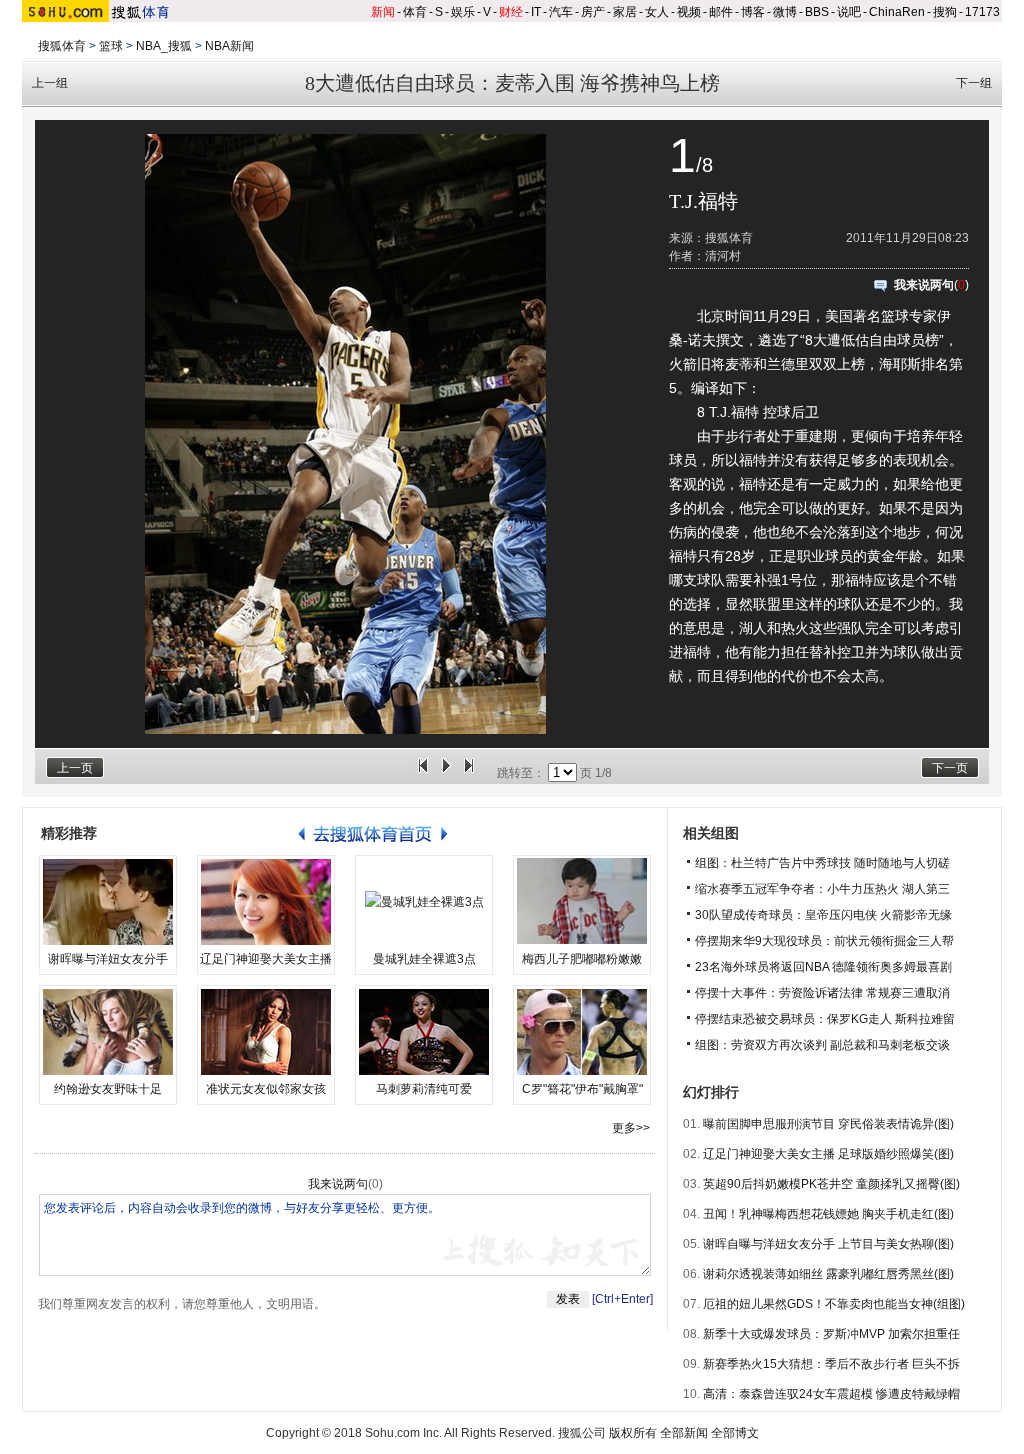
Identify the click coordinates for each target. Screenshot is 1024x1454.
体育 (415, 12)
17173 (982, 12)
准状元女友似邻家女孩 (266, 1089)
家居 (625, 12)
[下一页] (469, 773)
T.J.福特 (703, 201)
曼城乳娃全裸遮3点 (424, 959)
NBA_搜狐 (164, 46)
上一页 (75, 768)
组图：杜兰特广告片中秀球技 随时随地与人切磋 (822, 863)
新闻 (383, 12)
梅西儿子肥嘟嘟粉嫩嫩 (582, 959)
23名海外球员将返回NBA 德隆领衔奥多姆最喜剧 (823, 967)
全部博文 (735, 1433)
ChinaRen (897, 12)
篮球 (111, 46)
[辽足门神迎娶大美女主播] (266, 902)
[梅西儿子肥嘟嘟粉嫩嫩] (582, 902)
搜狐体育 (62, 46)
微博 (785, 12)
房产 (593, 12)
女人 (657, 12)
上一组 (50, 83)
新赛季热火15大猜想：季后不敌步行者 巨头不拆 (831, 1364)
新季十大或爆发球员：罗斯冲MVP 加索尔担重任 (831, 1334)
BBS (817, 12)
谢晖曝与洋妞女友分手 (108, 959)
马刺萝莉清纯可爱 (424, 1089)
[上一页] (423, 773)
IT (536, 12)
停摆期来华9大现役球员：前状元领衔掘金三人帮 (824, 941)
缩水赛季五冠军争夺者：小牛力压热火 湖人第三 (822, 889)
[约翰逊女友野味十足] (108, 1032)
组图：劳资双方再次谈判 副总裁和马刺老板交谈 (822, 1045)
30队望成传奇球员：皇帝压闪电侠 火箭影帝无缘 (823, 915)
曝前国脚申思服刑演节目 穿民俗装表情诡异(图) (828, 1124)
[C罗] (582, 1032)
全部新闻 (684, 1433)
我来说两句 (924, 285)
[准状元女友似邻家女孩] (266, 1032)
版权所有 (633, 1433)
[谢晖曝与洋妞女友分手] (108, 902)
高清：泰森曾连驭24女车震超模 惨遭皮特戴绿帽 (831, 1394)
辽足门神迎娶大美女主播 (266, 959)
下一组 (974, 83)
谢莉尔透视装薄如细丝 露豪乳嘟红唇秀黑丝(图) (828, 1274)
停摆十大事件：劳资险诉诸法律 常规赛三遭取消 (822, 993)
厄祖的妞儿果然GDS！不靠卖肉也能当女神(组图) (834, 1304)
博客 (753, 12)
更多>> (631, 1128)
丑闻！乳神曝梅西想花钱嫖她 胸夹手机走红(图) (828, 1214)
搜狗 (945, 12)
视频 (689, 12)
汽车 (561, 12)
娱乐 (463, 12)
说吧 (849, 12)
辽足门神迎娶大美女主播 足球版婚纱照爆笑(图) (828, 1154)
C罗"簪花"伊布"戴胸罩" (582, 1089)
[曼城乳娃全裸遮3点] (424, 902)
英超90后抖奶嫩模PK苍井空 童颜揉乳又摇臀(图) (831, 1184)
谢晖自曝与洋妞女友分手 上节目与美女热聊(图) (828, 1244)
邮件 (721, 12)
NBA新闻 (229, 46)
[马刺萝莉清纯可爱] (424, 1032)
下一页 (950, 768)
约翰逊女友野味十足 (108, 1089)
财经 (511, 12)
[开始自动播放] (446, 773)
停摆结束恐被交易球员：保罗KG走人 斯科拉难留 (825, 1019)
